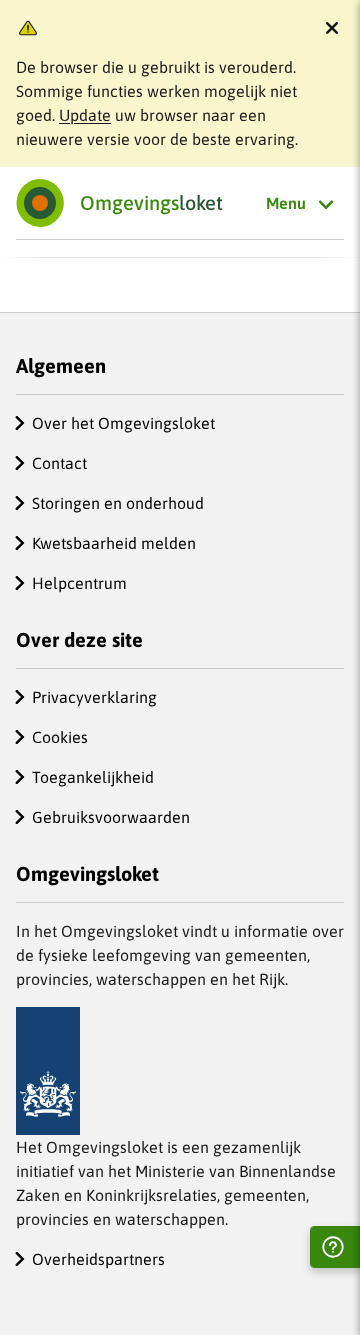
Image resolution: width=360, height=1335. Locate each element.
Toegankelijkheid (93, 777)
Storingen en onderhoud (118, 503)
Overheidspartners (98, 1259)
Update (85, 115)
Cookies (60, 737)
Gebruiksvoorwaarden (111, 817)
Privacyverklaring (94, 697)
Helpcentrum (79, 583)
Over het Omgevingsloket (123, 423)
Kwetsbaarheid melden (114, 543)
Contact (59, 463)
